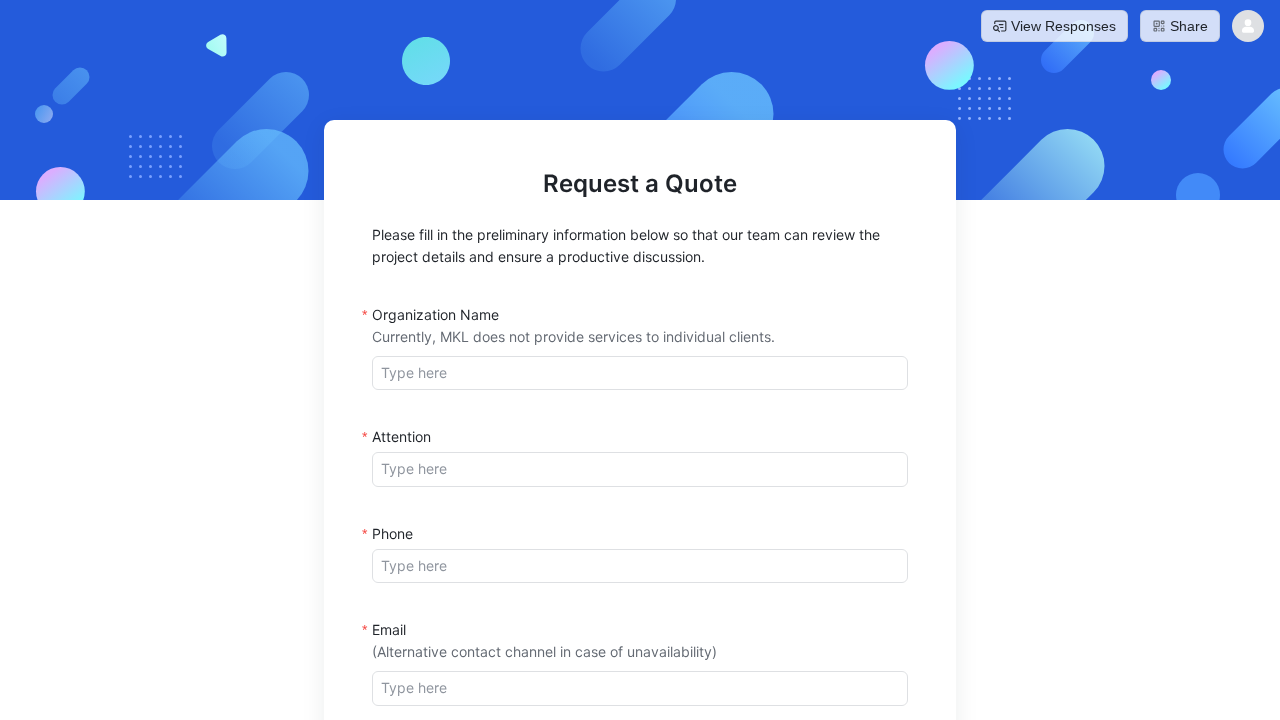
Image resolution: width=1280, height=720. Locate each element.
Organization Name (435, 314)
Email (389, 629)
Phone (392, 533)
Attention (401, 436)
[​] (640, 373)
